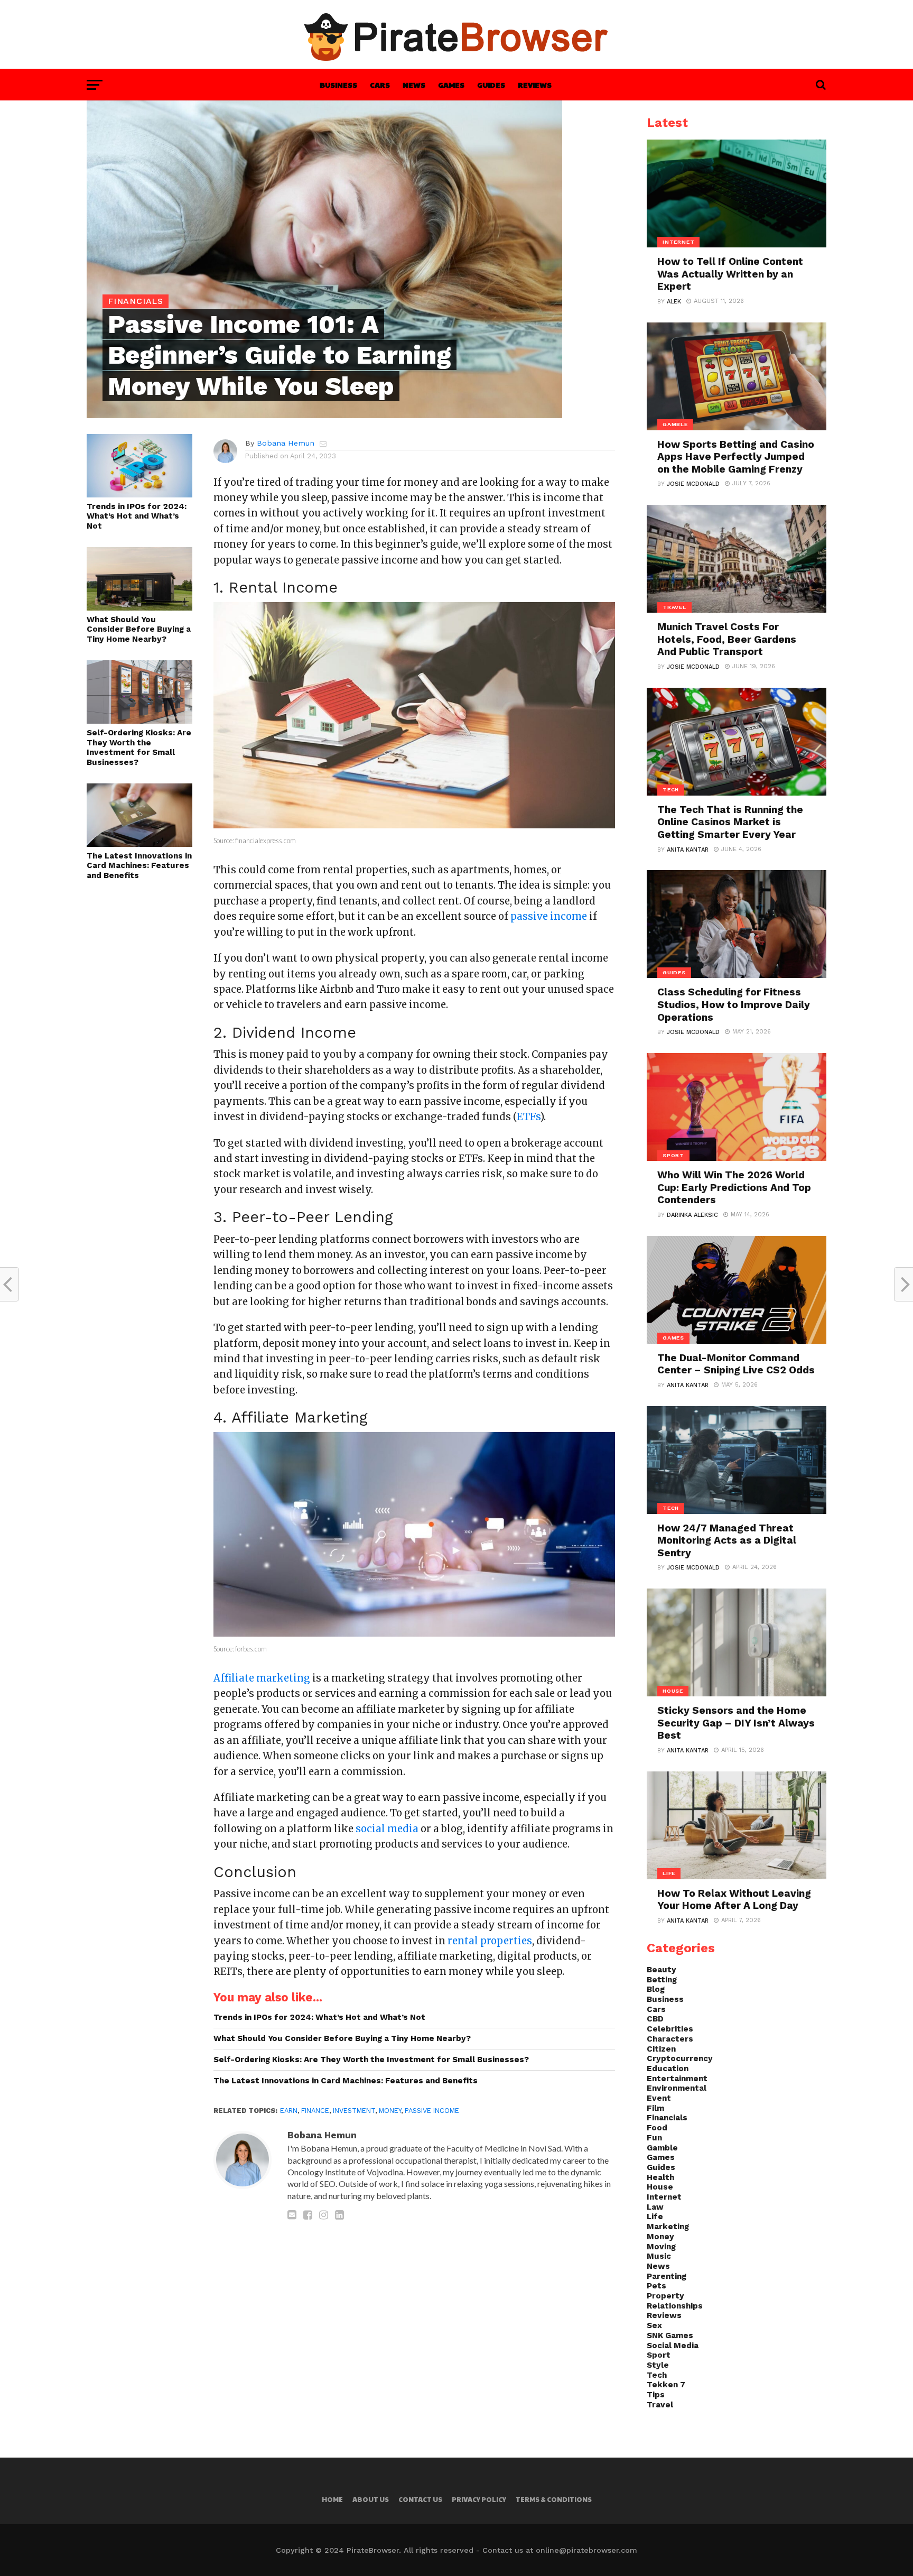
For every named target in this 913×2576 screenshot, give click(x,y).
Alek (674, 302)
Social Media (673, 2346)
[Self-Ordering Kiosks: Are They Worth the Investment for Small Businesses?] (139, 720)
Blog (656, 1989)
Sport (659, 2355)
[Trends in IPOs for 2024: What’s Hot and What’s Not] (139, 494)
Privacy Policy (479, 2499)
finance (315, 2111)
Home (332, 2499)
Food (657, 2128)
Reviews (535, 85)
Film (655, 2108)
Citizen (661, 2049)
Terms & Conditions (554, 2499)
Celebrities (670, 2029)
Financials (667, 2118)
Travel (660, 2405)
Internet (664, 2197)
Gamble (662, 2148)
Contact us (420, 2499)
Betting (662, 1980)
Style (658, 2365)
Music (659, 2256)
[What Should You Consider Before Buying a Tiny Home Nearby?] (139, 607)
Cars (380, 85)
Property (665, 2296)
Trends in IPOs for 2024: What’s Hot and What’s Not (137, 516)
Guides (491, 85)
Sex (654, 2325)
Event (659, 2098)
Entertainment (677, 2079)
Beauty (662, 1970)
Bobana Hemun (286, 443)
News (414, 85)
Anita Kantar (688, 850)
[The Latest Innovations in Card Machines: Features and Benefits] (139, 843)
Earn (289, 2111)
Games (451, 85)
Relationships (675, 2306)
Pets (656, 2286)
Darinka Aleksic (692, 1215)
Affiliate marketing (262, 1678)
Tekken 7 (666, 2385)
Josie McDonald (693, 484)
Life (655, 2217)
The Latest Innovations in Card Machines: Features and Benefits (139, 866)
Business (338, 85)
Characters (670, 2039)
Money (390, 2111)
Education (668, 2069)
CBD (655, 2019)
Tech (657, 2375)
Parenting (667, 2276)
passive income (432, 2111)
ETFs (528, 1117)
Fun (654, 2138)
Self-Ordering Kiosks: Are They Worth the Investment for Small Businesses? (139, 747)
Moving (661, 2247)
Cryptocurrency (680, 2058)
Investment (354, 2111)
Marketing (668, 2227)
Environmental (677, 2088)
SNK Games (670, 2335)
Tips (656, 2395)
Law (655, 2207)
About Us (371, 2499)
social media (387, 1829)
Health (660, 2177)
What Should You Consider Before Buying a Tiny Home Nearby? (139, 629)
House (660, 2187)
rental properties (490, 1941)
